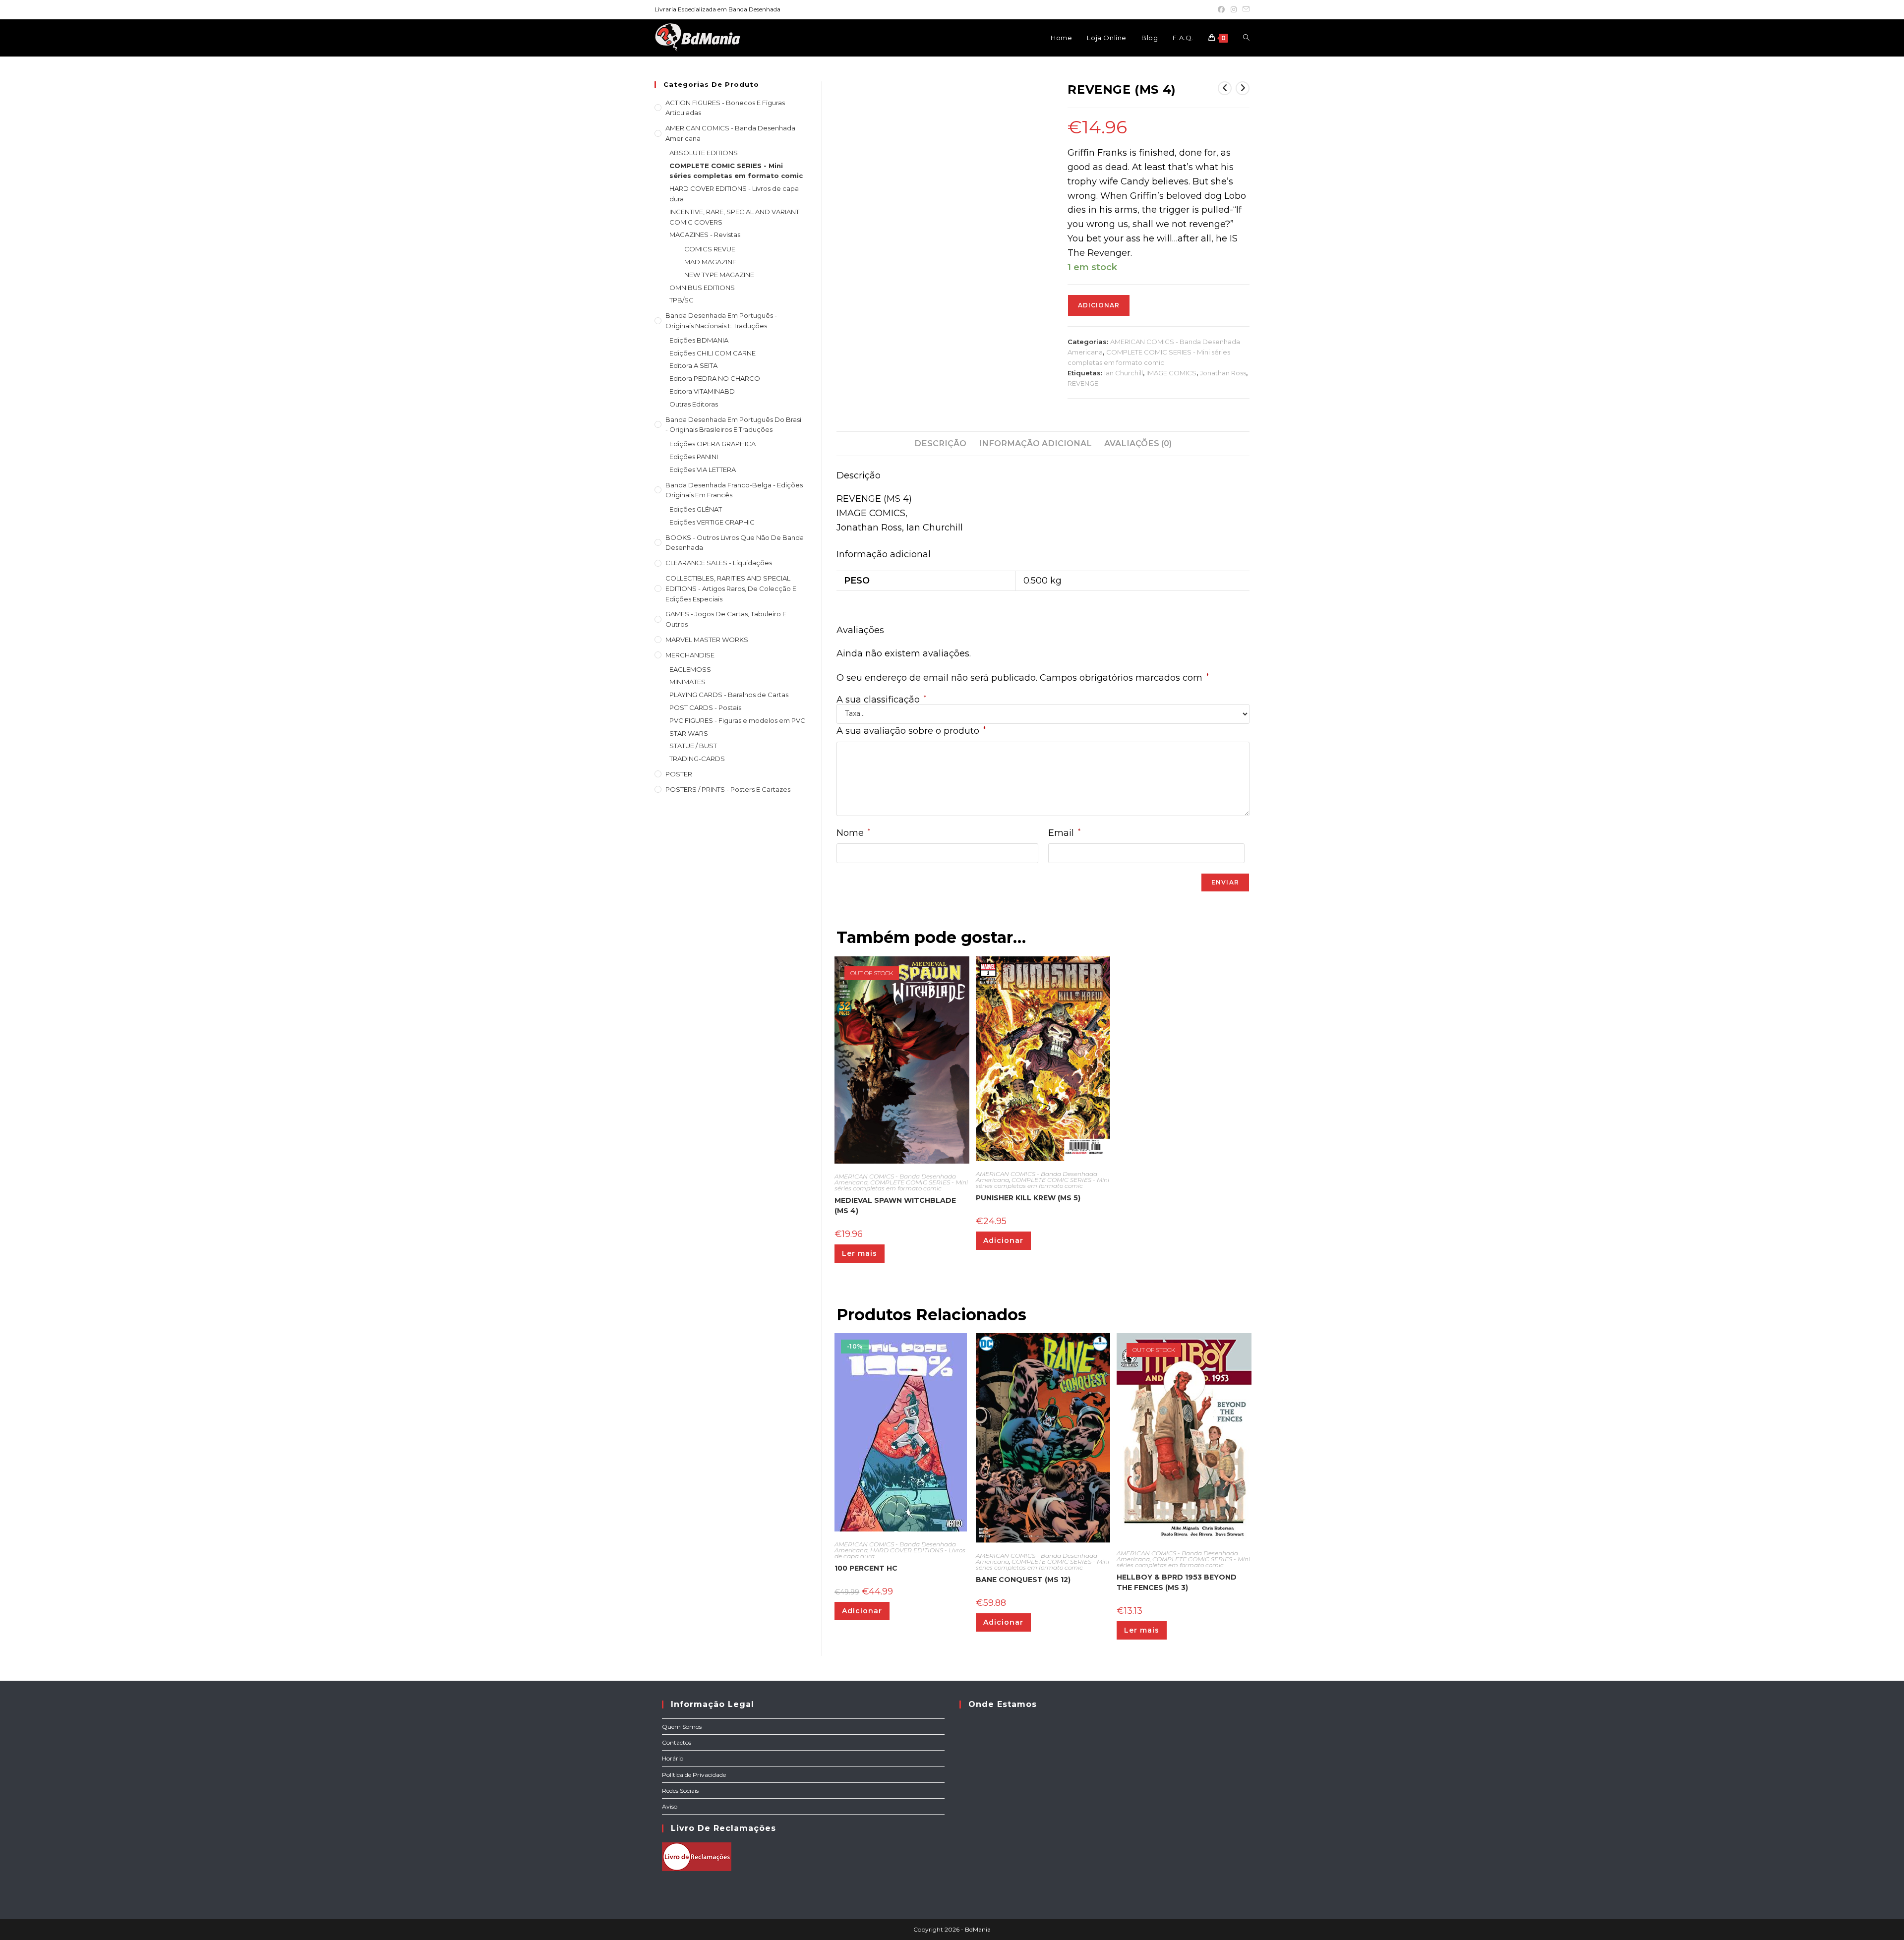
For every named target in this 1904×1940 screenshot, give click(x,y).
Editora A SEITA (693, 365)
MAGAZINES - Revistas (705, 235)
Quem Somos (682, 1727)
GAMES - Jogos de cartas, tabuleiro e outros (726, 619)
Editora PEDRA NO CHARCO (715, 378)
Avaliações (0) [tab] (1138, 443)
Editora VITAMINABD (702, 391)
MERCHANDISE (690, 655)
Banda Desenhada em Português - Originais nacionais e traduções (721, 321)
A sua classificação (881, 700)
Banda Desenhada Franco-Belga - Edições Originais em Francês (734, 490)
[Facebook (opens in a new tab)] (1221, 9)
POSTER (679, 774)
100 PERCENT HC (866, 1568)
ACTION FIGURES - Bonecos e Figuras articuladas (725, 108)
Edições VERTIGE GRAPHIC (712, 522)
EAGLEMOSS (690, 669)
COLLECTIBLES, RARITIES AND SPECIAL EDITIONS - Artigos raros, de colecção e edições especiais (731, 588)
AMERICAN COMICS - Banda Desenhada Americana (730, 133)
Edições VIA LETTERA (703, 470)
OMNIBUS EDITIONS (702, 288)
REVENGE (1083, 383)
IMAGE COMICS (1171, 373)
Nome (853, 833)
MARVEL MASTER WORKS (707, 640)
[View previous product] (1225, 88)
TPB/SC (682, 300)
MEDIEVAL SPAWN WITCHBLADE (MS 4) (895, 1205)
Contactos (677, 1742)
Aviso (670, 1806)
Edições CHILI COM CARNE (713, 353)
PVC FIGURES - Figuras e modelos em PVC (737, 720)
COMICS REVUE (710, 249)
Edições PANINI (694, 457)
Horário (673, 1758)
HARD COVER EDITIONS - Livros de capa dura (900, 1553)
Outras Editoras (694, 404)
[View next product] (1243, 88)
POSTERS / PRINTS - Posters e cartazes (728, 789)
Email (1064, 833)
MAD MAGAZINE (710, 262)
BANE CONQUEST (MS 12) (1023, 1580)
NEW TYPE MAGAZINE (719, 275)
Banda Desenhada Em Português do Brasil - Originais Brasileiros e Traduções (734, 425)
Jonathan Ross (1223, 373)
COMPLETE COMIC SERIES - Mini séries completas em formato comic (901, 1185)
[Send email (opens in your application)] (1245, 9)
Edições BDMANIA (699, 340)
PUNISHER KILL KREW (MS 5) (1028, 1198)
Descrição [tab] (940, 443)
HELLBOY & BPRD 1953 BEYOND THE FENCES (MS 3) (1177, 1582)
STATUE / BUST (693, 746)
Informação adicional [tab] (1035, 443)
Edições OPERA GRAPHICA (713, 444)
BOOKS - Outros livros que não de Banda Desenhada (735, 543)
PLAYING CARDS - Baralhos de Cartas (729, 695)
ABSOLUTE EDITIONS (704, 153)
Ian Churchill (1124, 373)
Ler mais (860, 1253)
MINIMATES (687, 682)
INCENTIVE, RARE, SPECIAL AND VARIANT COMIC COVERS (734, 217)
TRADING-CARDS (697, 759)
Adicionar (1099, 305)
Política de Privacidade (694, 1775)
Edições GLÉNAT (696, 509)
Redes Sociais (680, 1791)
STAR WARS (689, 733)
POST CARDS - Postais (705, 707)
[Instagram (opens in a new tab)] (1234, 9)
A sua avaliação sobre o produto (911, 731)
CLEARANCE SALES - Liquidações (719, 563)
